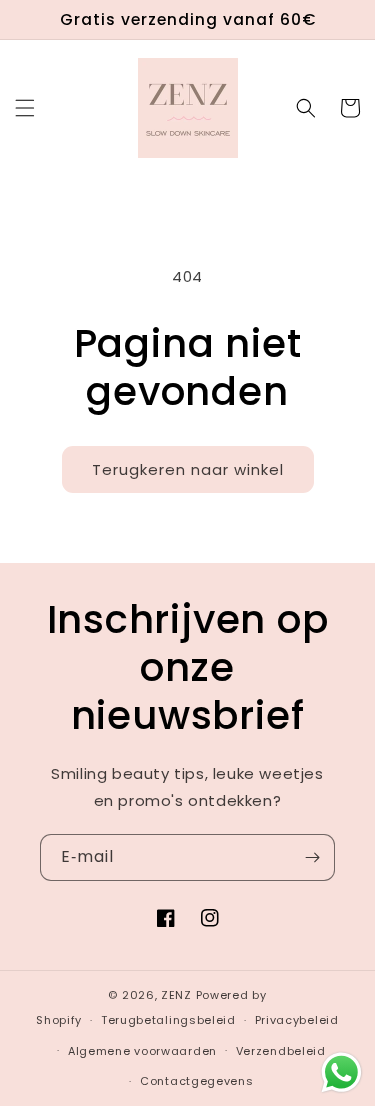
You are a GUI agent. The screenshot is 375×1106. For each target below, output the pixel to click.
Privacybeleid (297, 1020)
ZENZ (176, 995)
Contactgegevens (197, 1081)
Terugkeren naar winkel (188, 469)
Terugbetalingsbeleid (168, 1020)
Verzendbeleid (281, 1051)
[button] (25, 108)
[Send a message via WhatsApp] (341, 1072)
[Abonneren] (312, 857)
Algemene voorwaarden (142, 1051)
